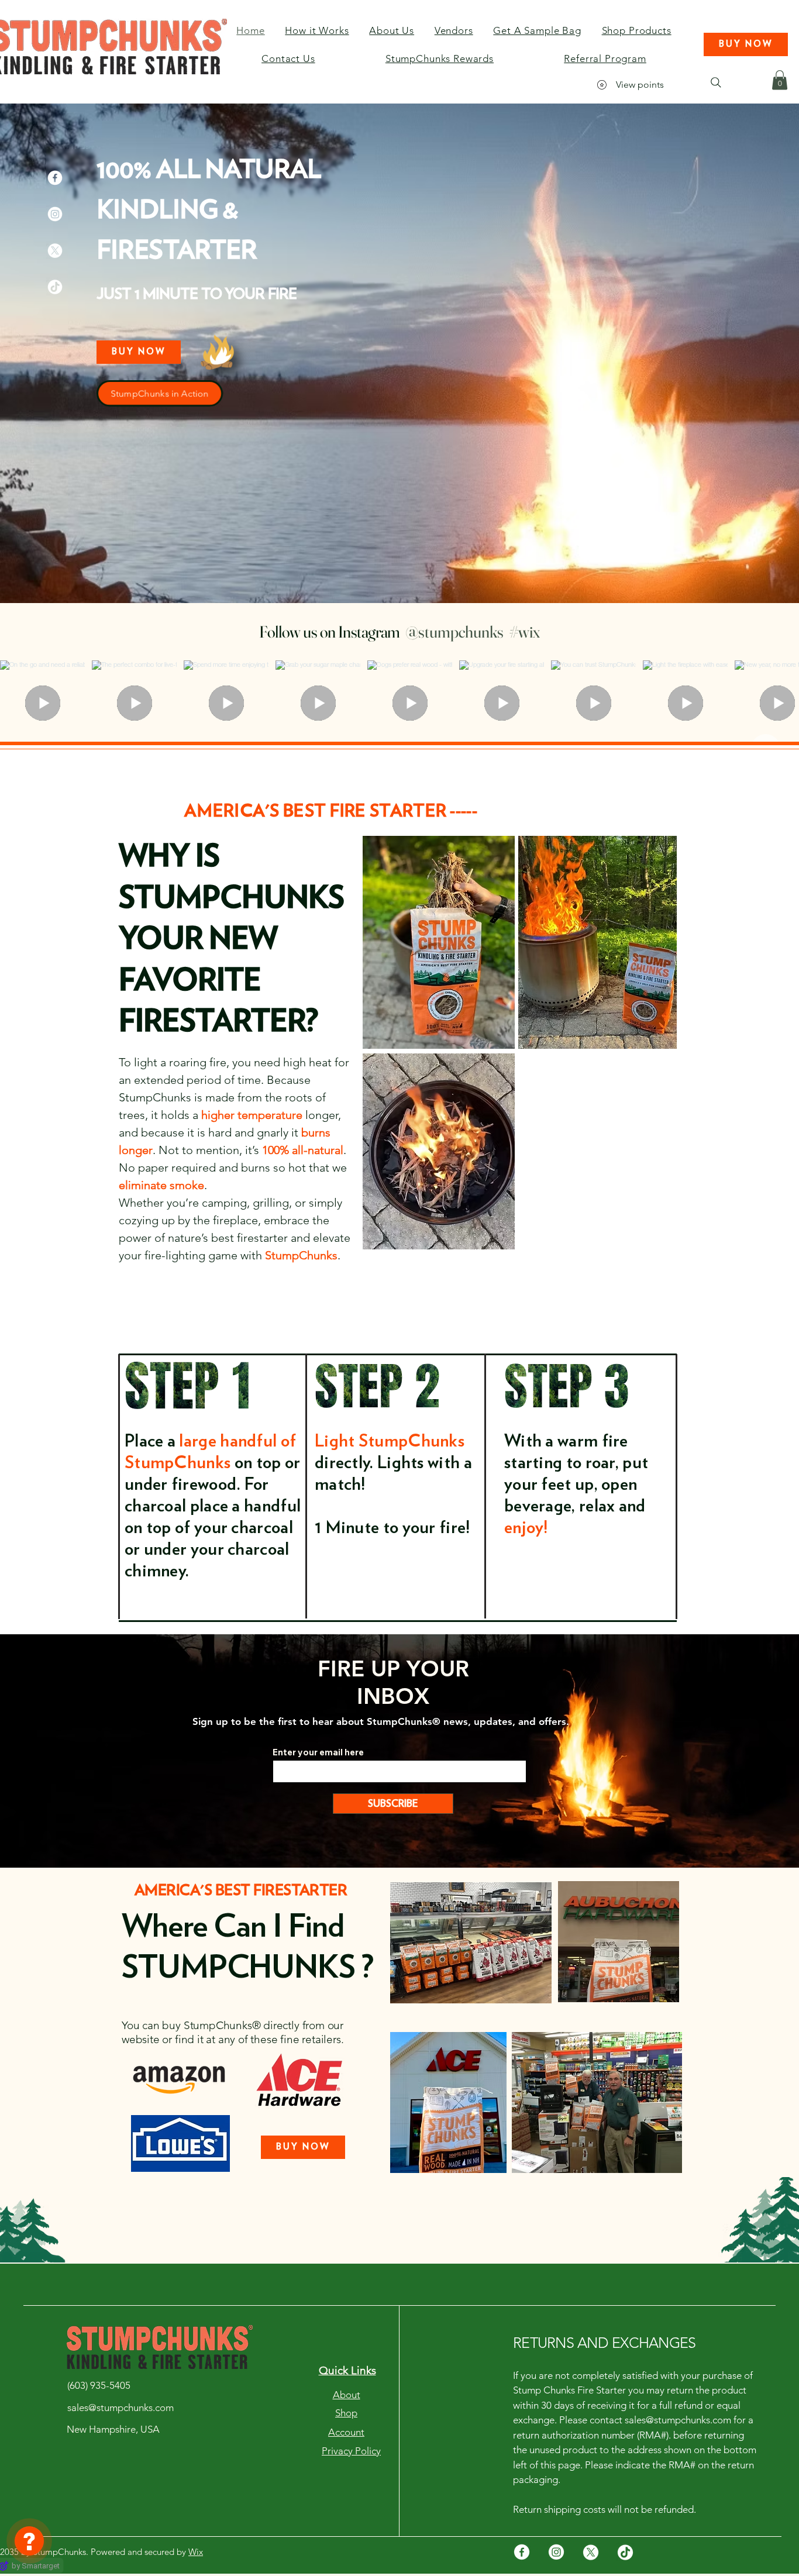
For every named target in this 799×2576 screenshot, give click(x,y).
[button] (746, 44)
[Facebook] (55, 178)
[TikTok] (55, 287)
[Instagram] (55, 214)
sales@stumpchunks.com (678, 2420)
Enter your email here (318, 1752)
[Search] (716, 82)
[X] (55, 250)
